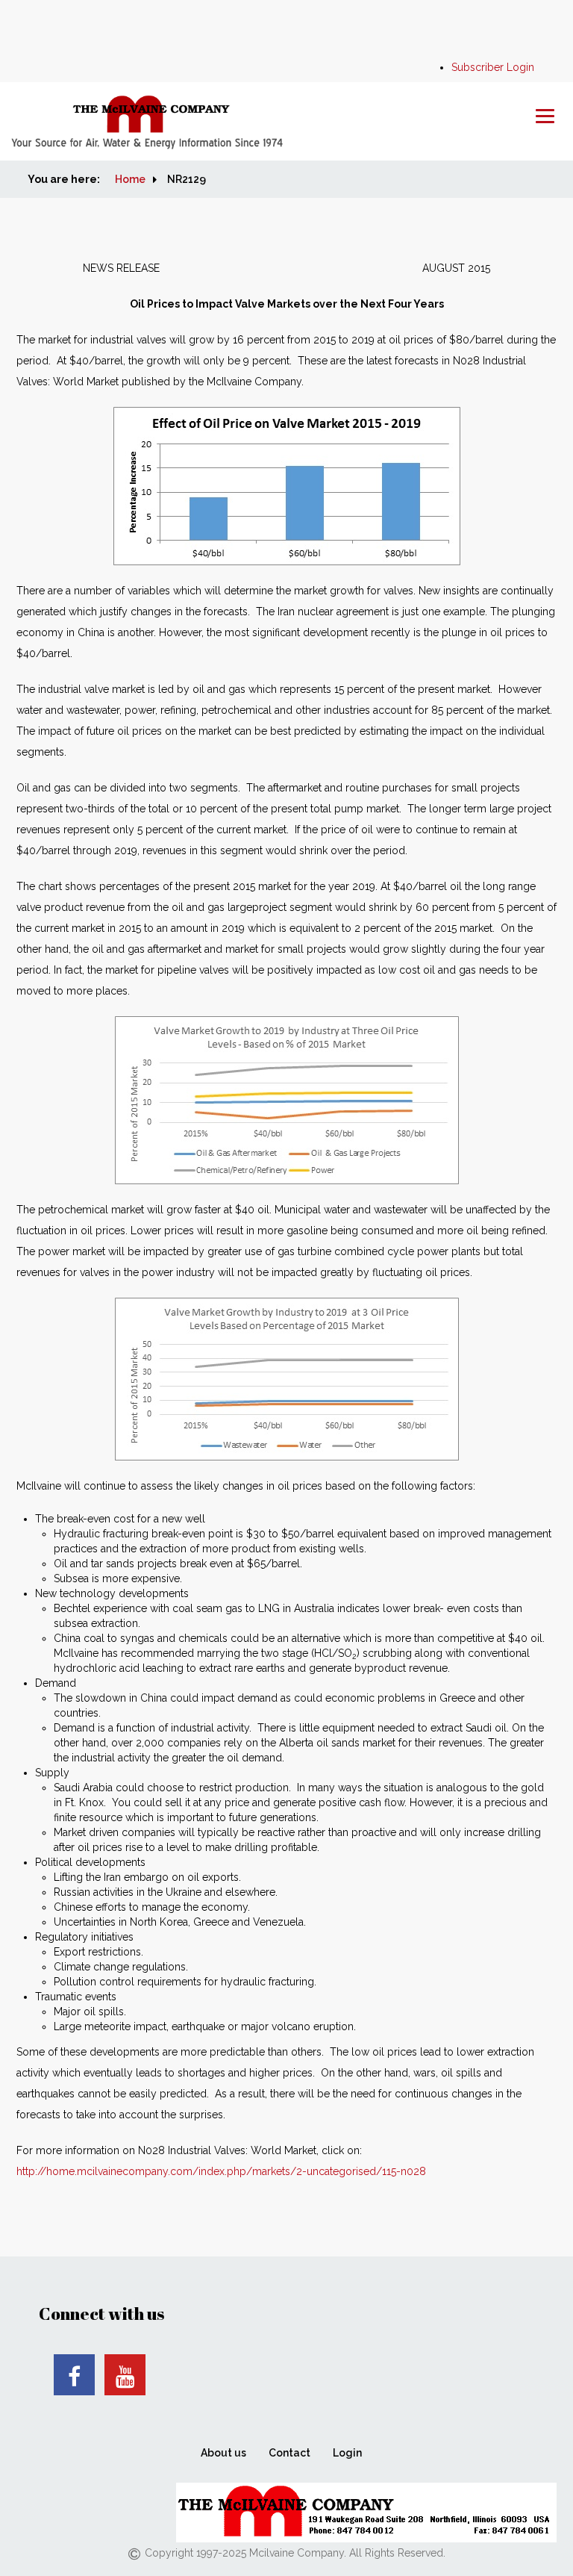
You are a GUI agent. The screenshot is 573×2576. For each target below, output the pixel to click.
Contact (289, 2453)
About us (223, 2453)
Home (130, 179)
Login (347, 2453)
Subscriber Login (493, 67)
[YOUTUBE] (125, 2375)
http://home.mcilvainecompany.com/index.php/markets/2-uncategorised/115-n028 (221, 2171)
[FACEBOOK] (74, 2375)
